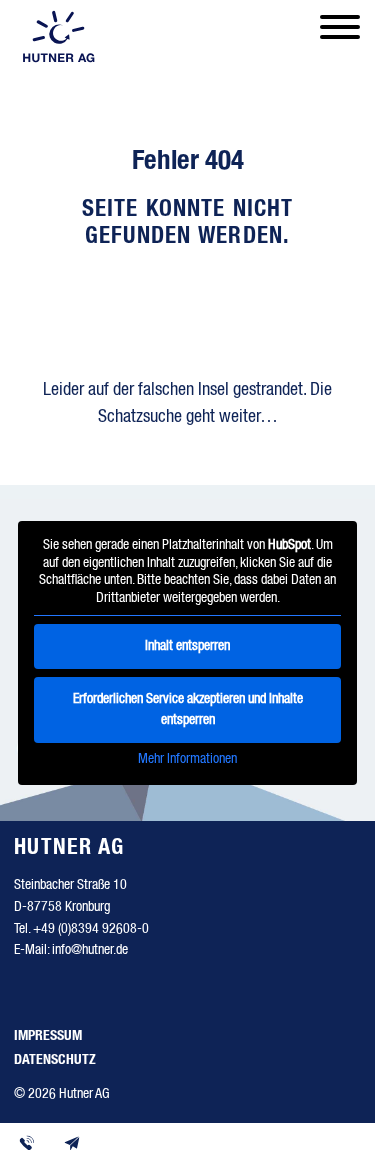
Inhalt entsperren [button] (187, 646)
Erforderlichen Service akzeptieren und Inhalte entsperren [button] (188, 709)
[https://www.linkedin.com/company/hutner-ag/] (36, 997)
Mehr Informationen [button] (187, 759)
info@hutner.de (90, 950)
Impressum (48, 1036)
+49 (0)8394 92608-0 (91, 929)
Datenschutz (55, 1060)
